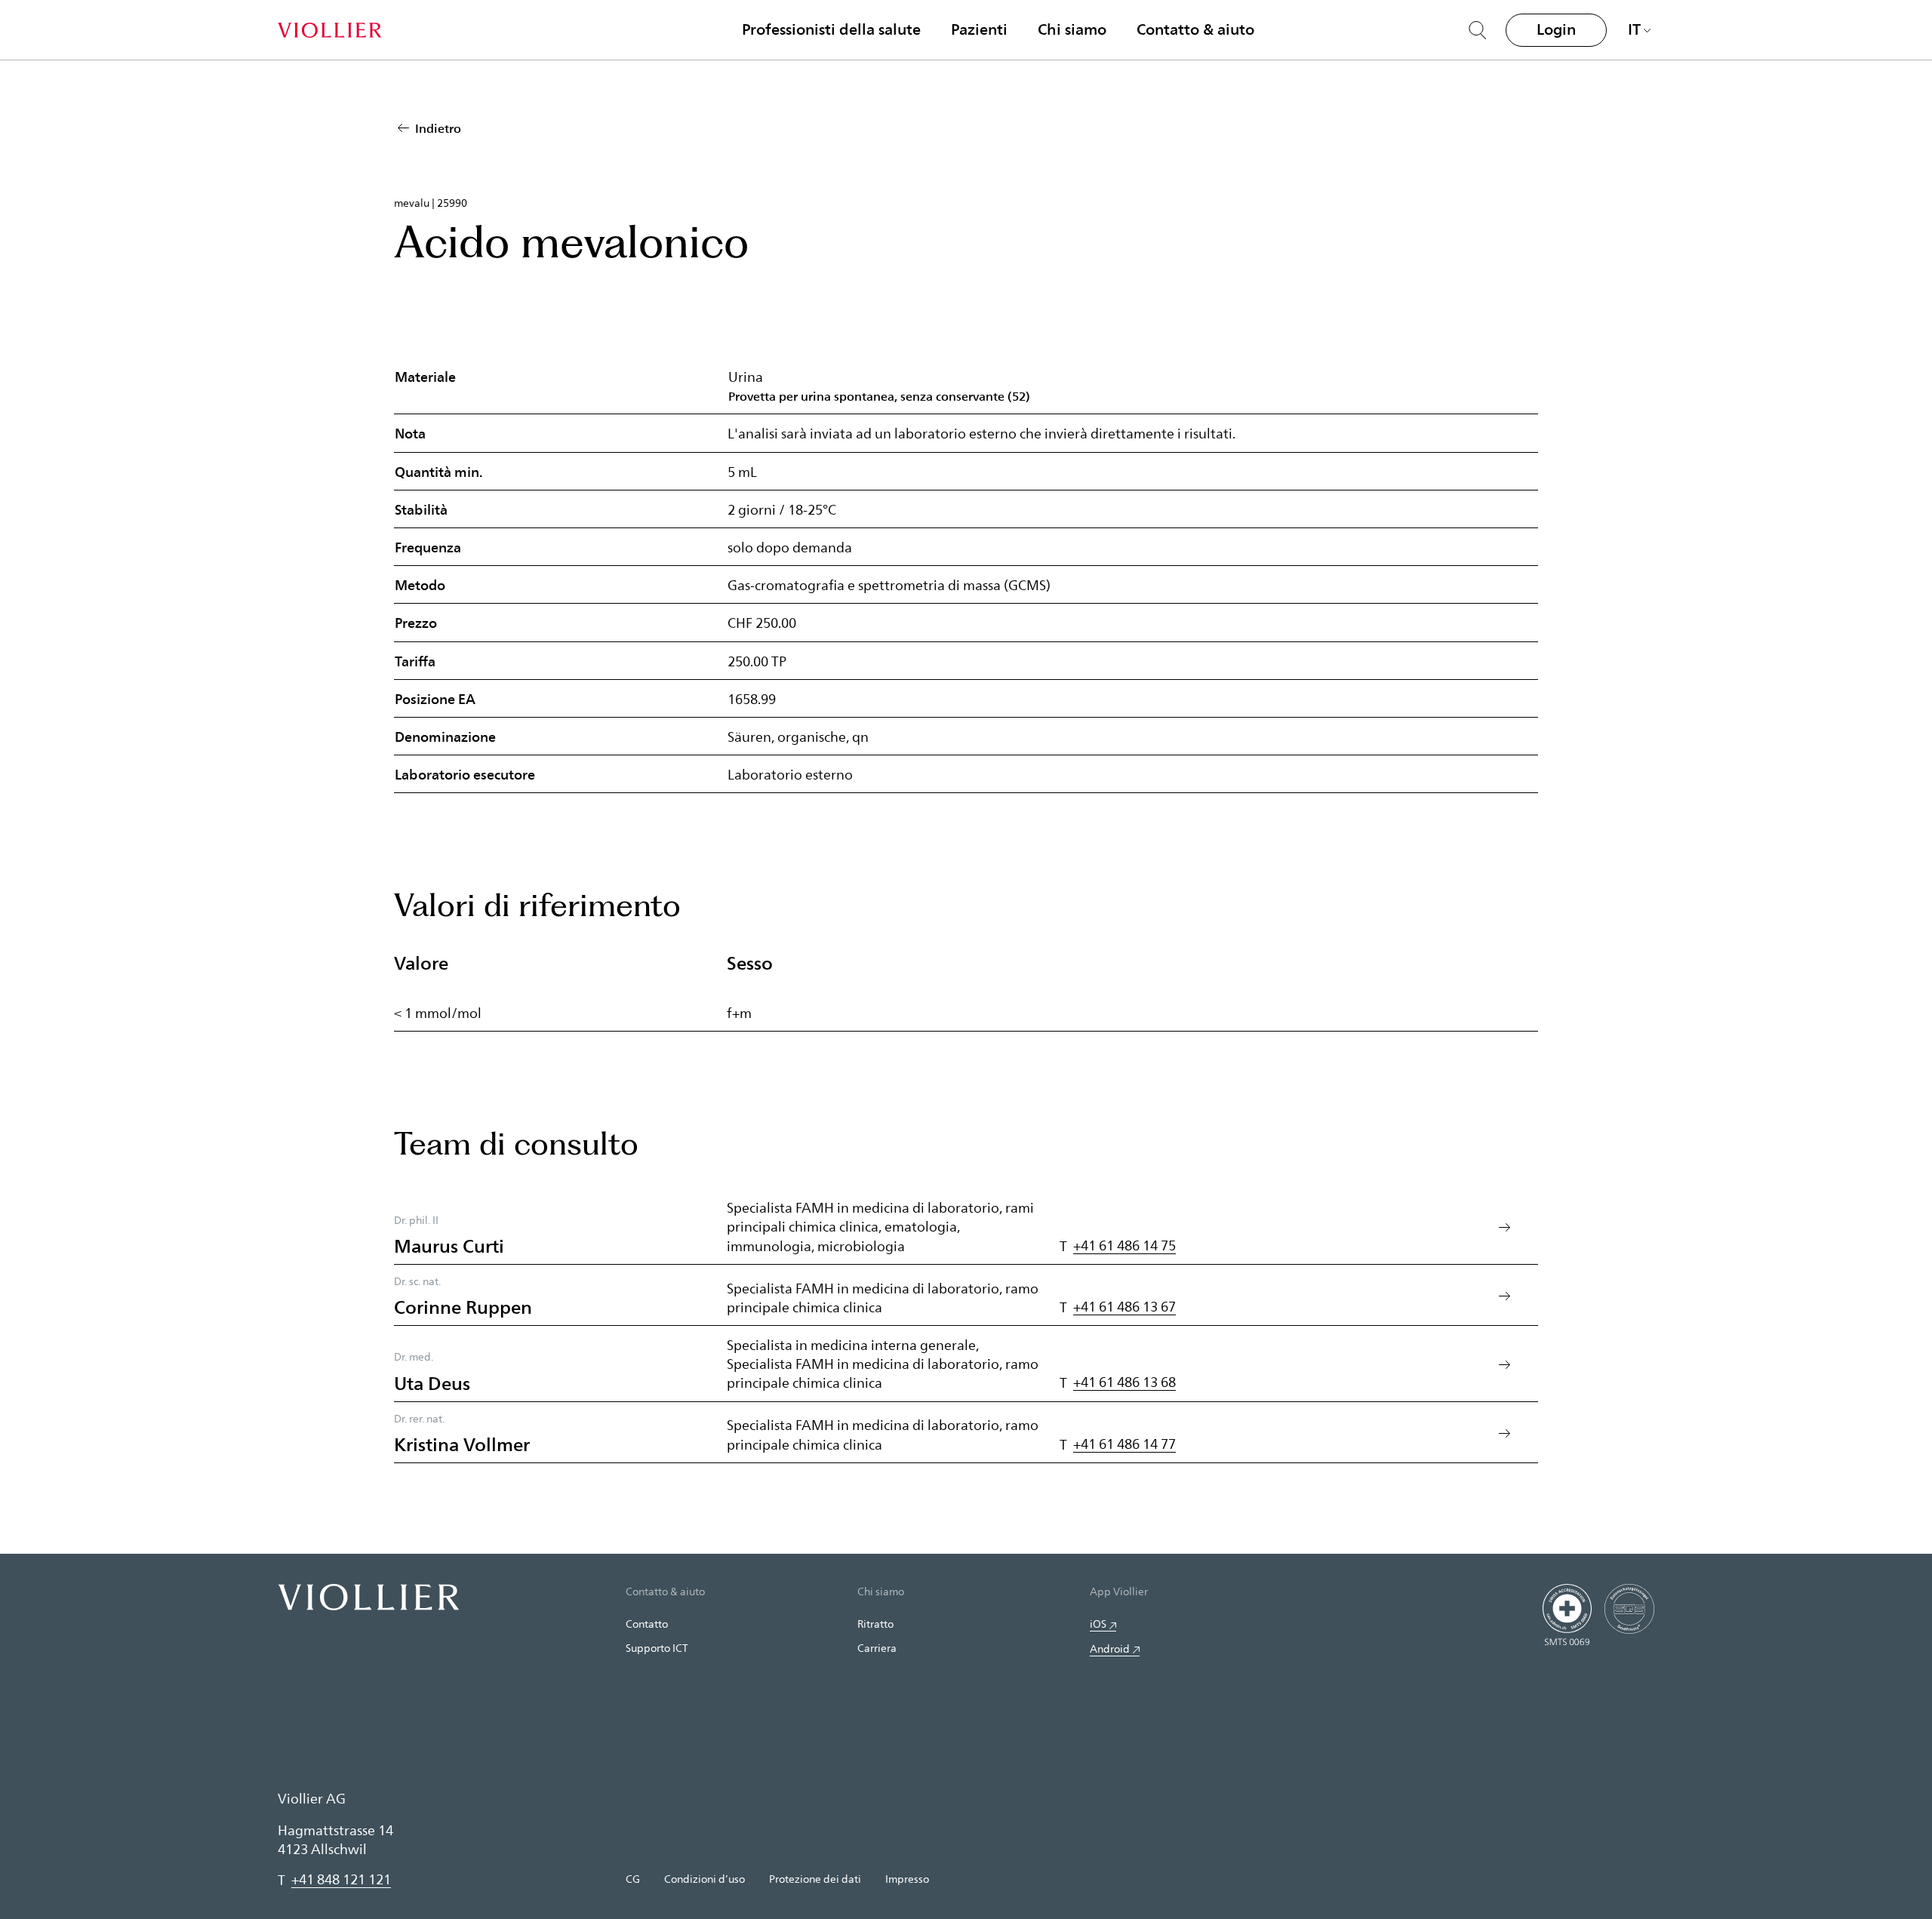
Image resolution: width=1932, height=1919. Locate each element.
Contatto (647, 1624)
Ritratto (875, 1624)
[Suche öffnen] (1478, 30)
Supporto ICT (657, 1648)
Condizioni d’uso (705, 1879)
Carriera (877, 1648)
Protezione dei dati (815, 1879)
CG (633, 1879)
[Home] (329, 30)
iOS (1098, 1624)
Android (1110, 1648)
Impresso (907, 1879)
